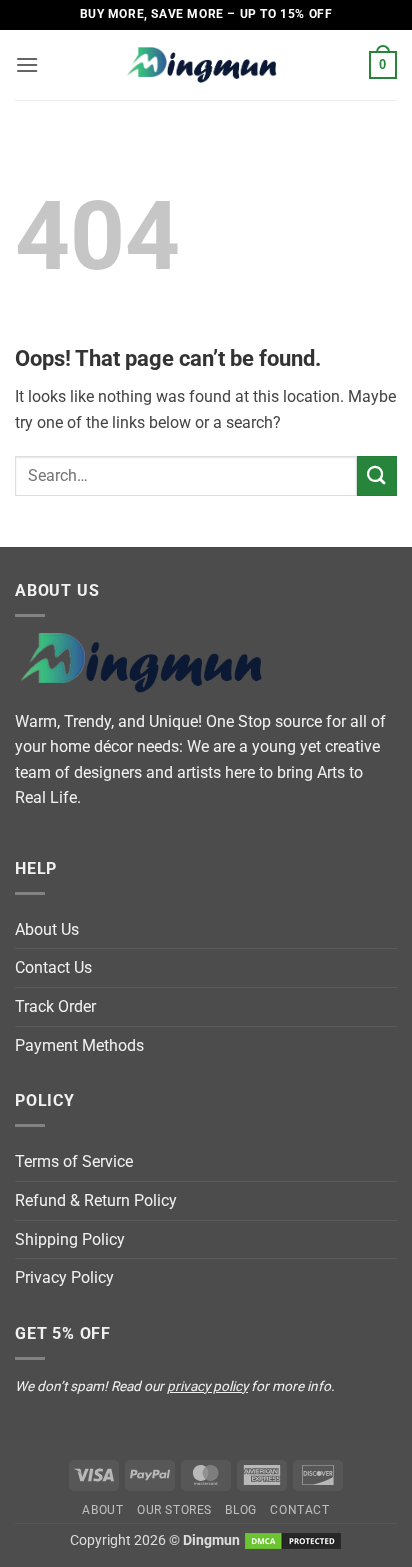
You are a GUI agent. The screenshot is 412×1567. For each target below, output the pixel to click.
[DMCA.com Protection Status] (293, 1540)
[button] (27, 64)
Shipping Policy (70, 1239)
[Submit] (377, 475)
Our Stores (174, 1510)
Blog (240, 1510)
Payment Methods (79, 1045)
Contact (299, 1510)
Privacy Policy (64, 1277)
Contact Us (53, 967)
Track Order (55, 1006)
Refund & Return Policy (96, 1200)
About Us (47, 929)
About (102, 1510)
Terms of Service (74, 1161)
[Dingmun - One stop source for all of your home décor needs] (206, 65)
